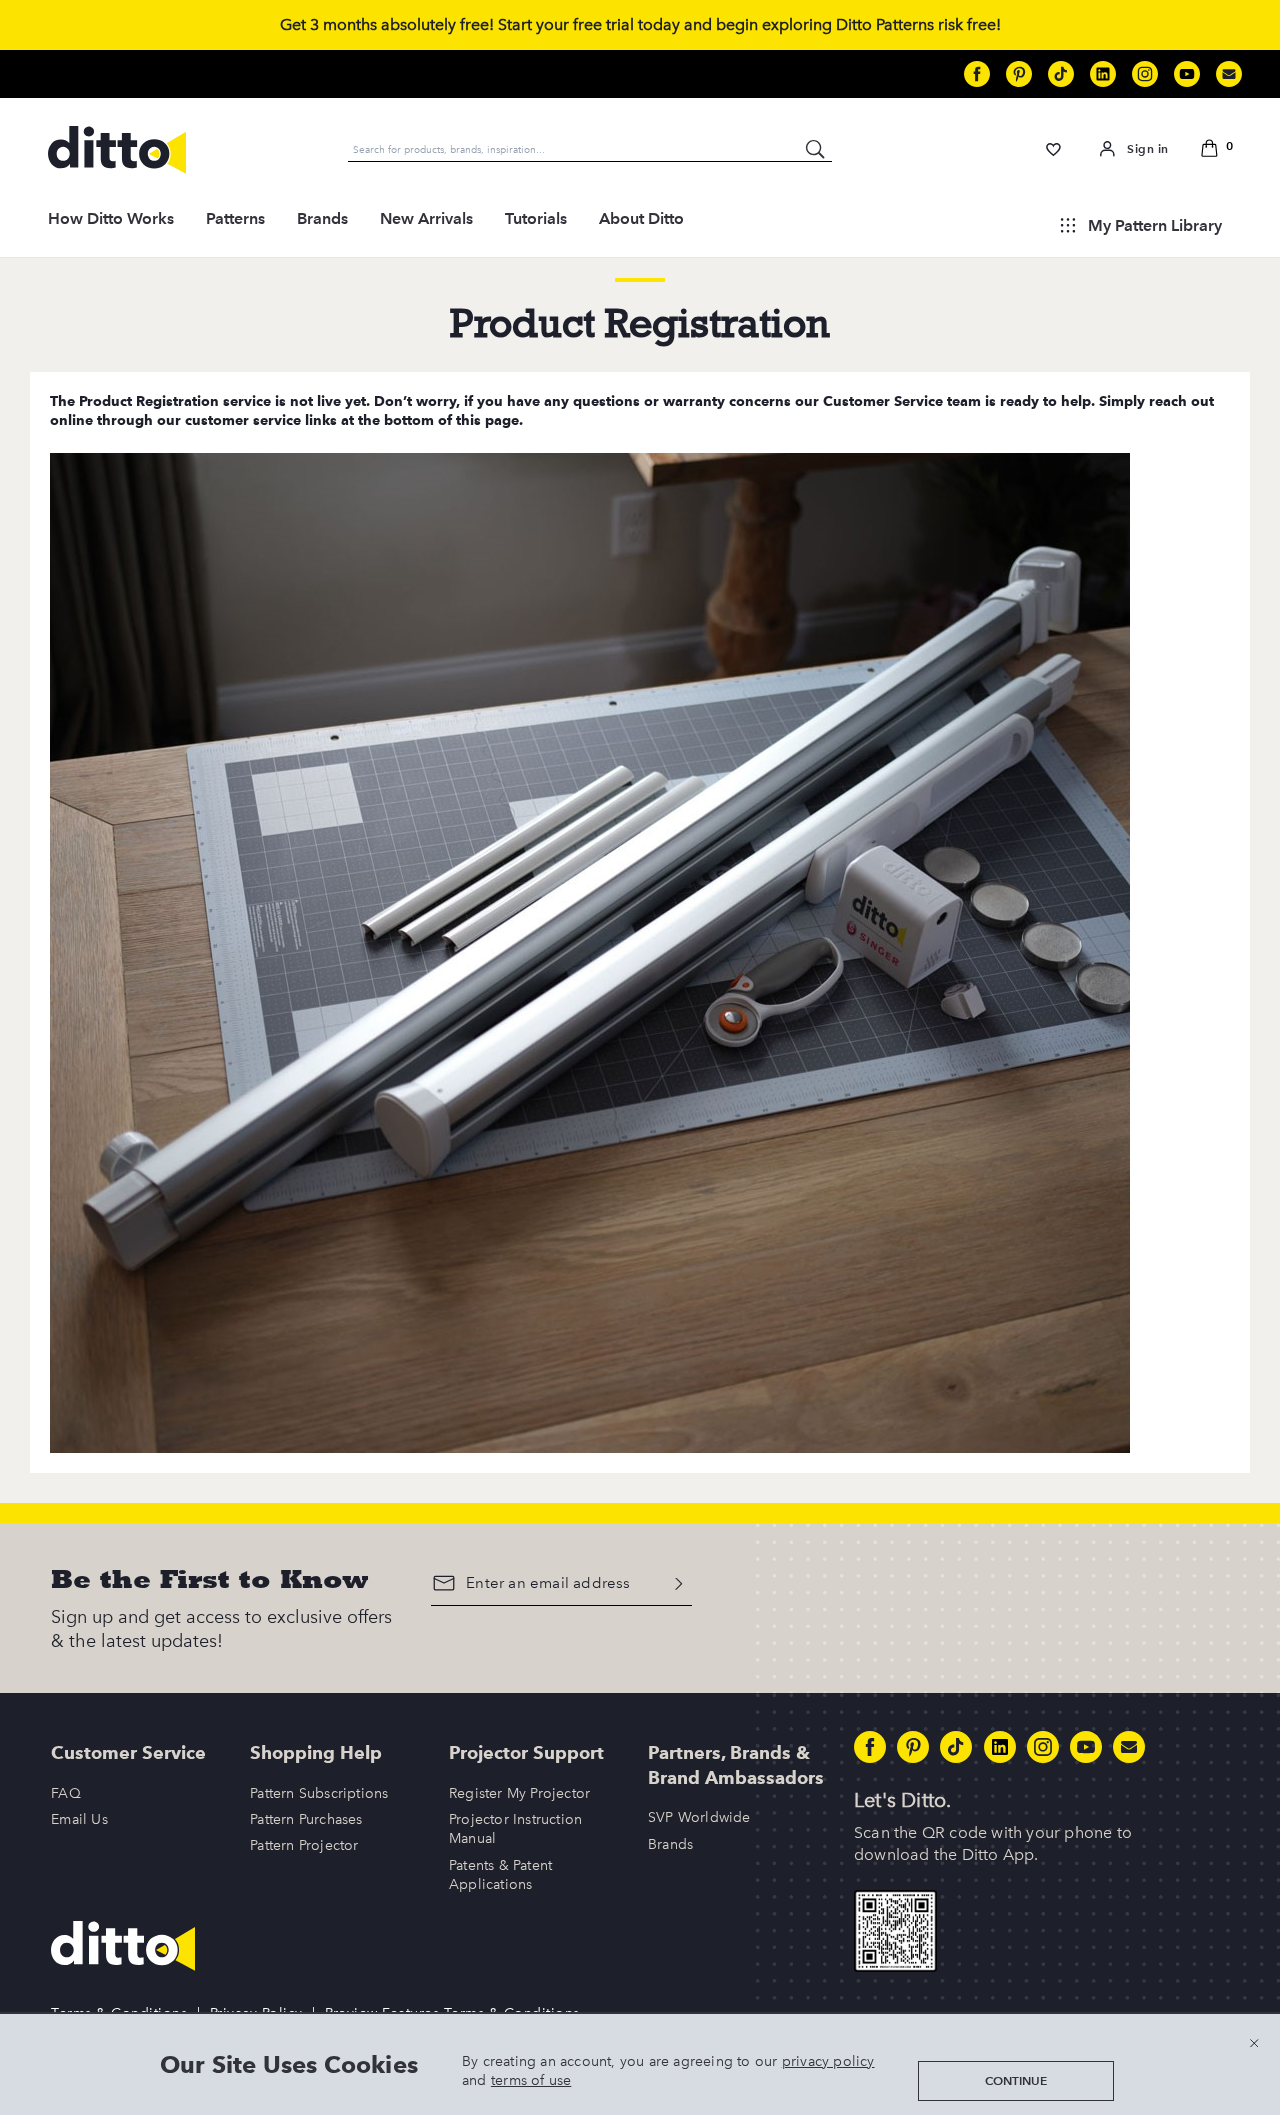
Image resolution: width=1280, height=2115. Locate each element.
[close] (1254, 2042)
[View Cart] (1213, 150)
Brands (322, 218)
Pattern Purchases (306, 1819)
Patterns (235, 218)
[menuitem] (111, 225)
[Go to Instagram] (1145, 74)
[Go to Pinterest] (1019, 74)
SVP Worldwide (699, 1817)
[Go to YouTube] (1187, 74)
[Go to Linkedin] (1103, 74)
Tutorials (536, 218)
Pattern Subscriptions (319, 1793)
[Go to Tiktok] (1061, 74)
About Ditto (641, 218)
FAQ (66, 1793)
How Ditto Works (111, 218)
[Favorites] (1053, 149)
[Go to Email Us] (1229, 74)
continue (1016, 2080)
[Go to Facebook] (977, 74)
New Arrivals (426, 218)
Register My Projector (519, 1793)
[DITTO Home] (117, 150)
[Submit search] (816, 149)
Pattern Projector (304, 1845)
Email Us (79, 1819)
